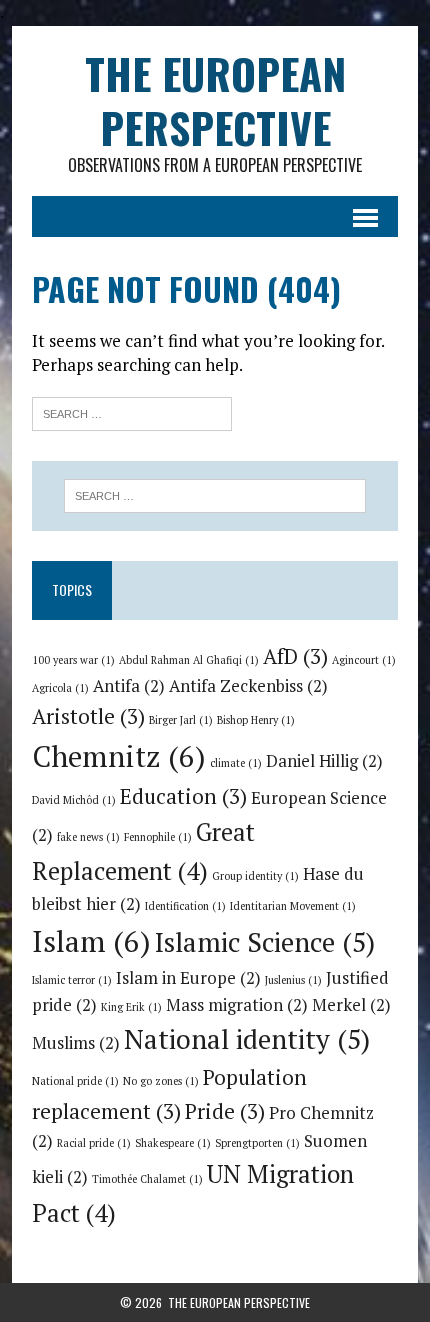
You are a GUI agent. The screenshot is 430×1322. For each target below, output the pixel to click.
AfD (295, 656)
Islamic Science (265, 942)
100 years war (73, 660)
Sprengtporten (257, 1143)
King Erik (131, 1007)
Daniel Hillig (324, 761)
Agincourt (364, 660)
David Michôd (74, 800)
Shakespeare (173, 1143)
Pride (225, 1111)
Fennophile (158, 837)
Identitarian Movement (293, 906)
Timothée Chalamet (147, 1179)
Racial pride (94, 1143)
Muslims (76, 1043)
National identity (247, 1039)
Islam (91, 941)
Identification (185, 906)
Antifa (129, 686)
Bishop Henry (256, 720)
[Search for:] (132, 411)
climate (236, 763)
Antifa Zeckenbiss (248, 686)
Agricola (60, 688)
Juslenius (293, 980)
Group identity (255, 876)
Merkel (351, 1005)
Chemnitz (119, 756)
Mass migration (237, 1005)
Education (183, 796)
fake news (88, 837)
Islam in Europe (188, 978)
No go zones (161, 1081)
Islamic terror (72, 980)
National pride (75, 1081)
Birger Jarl (181, 720)
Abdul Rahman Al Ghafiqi (189, 660)
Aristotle (88, 716)
